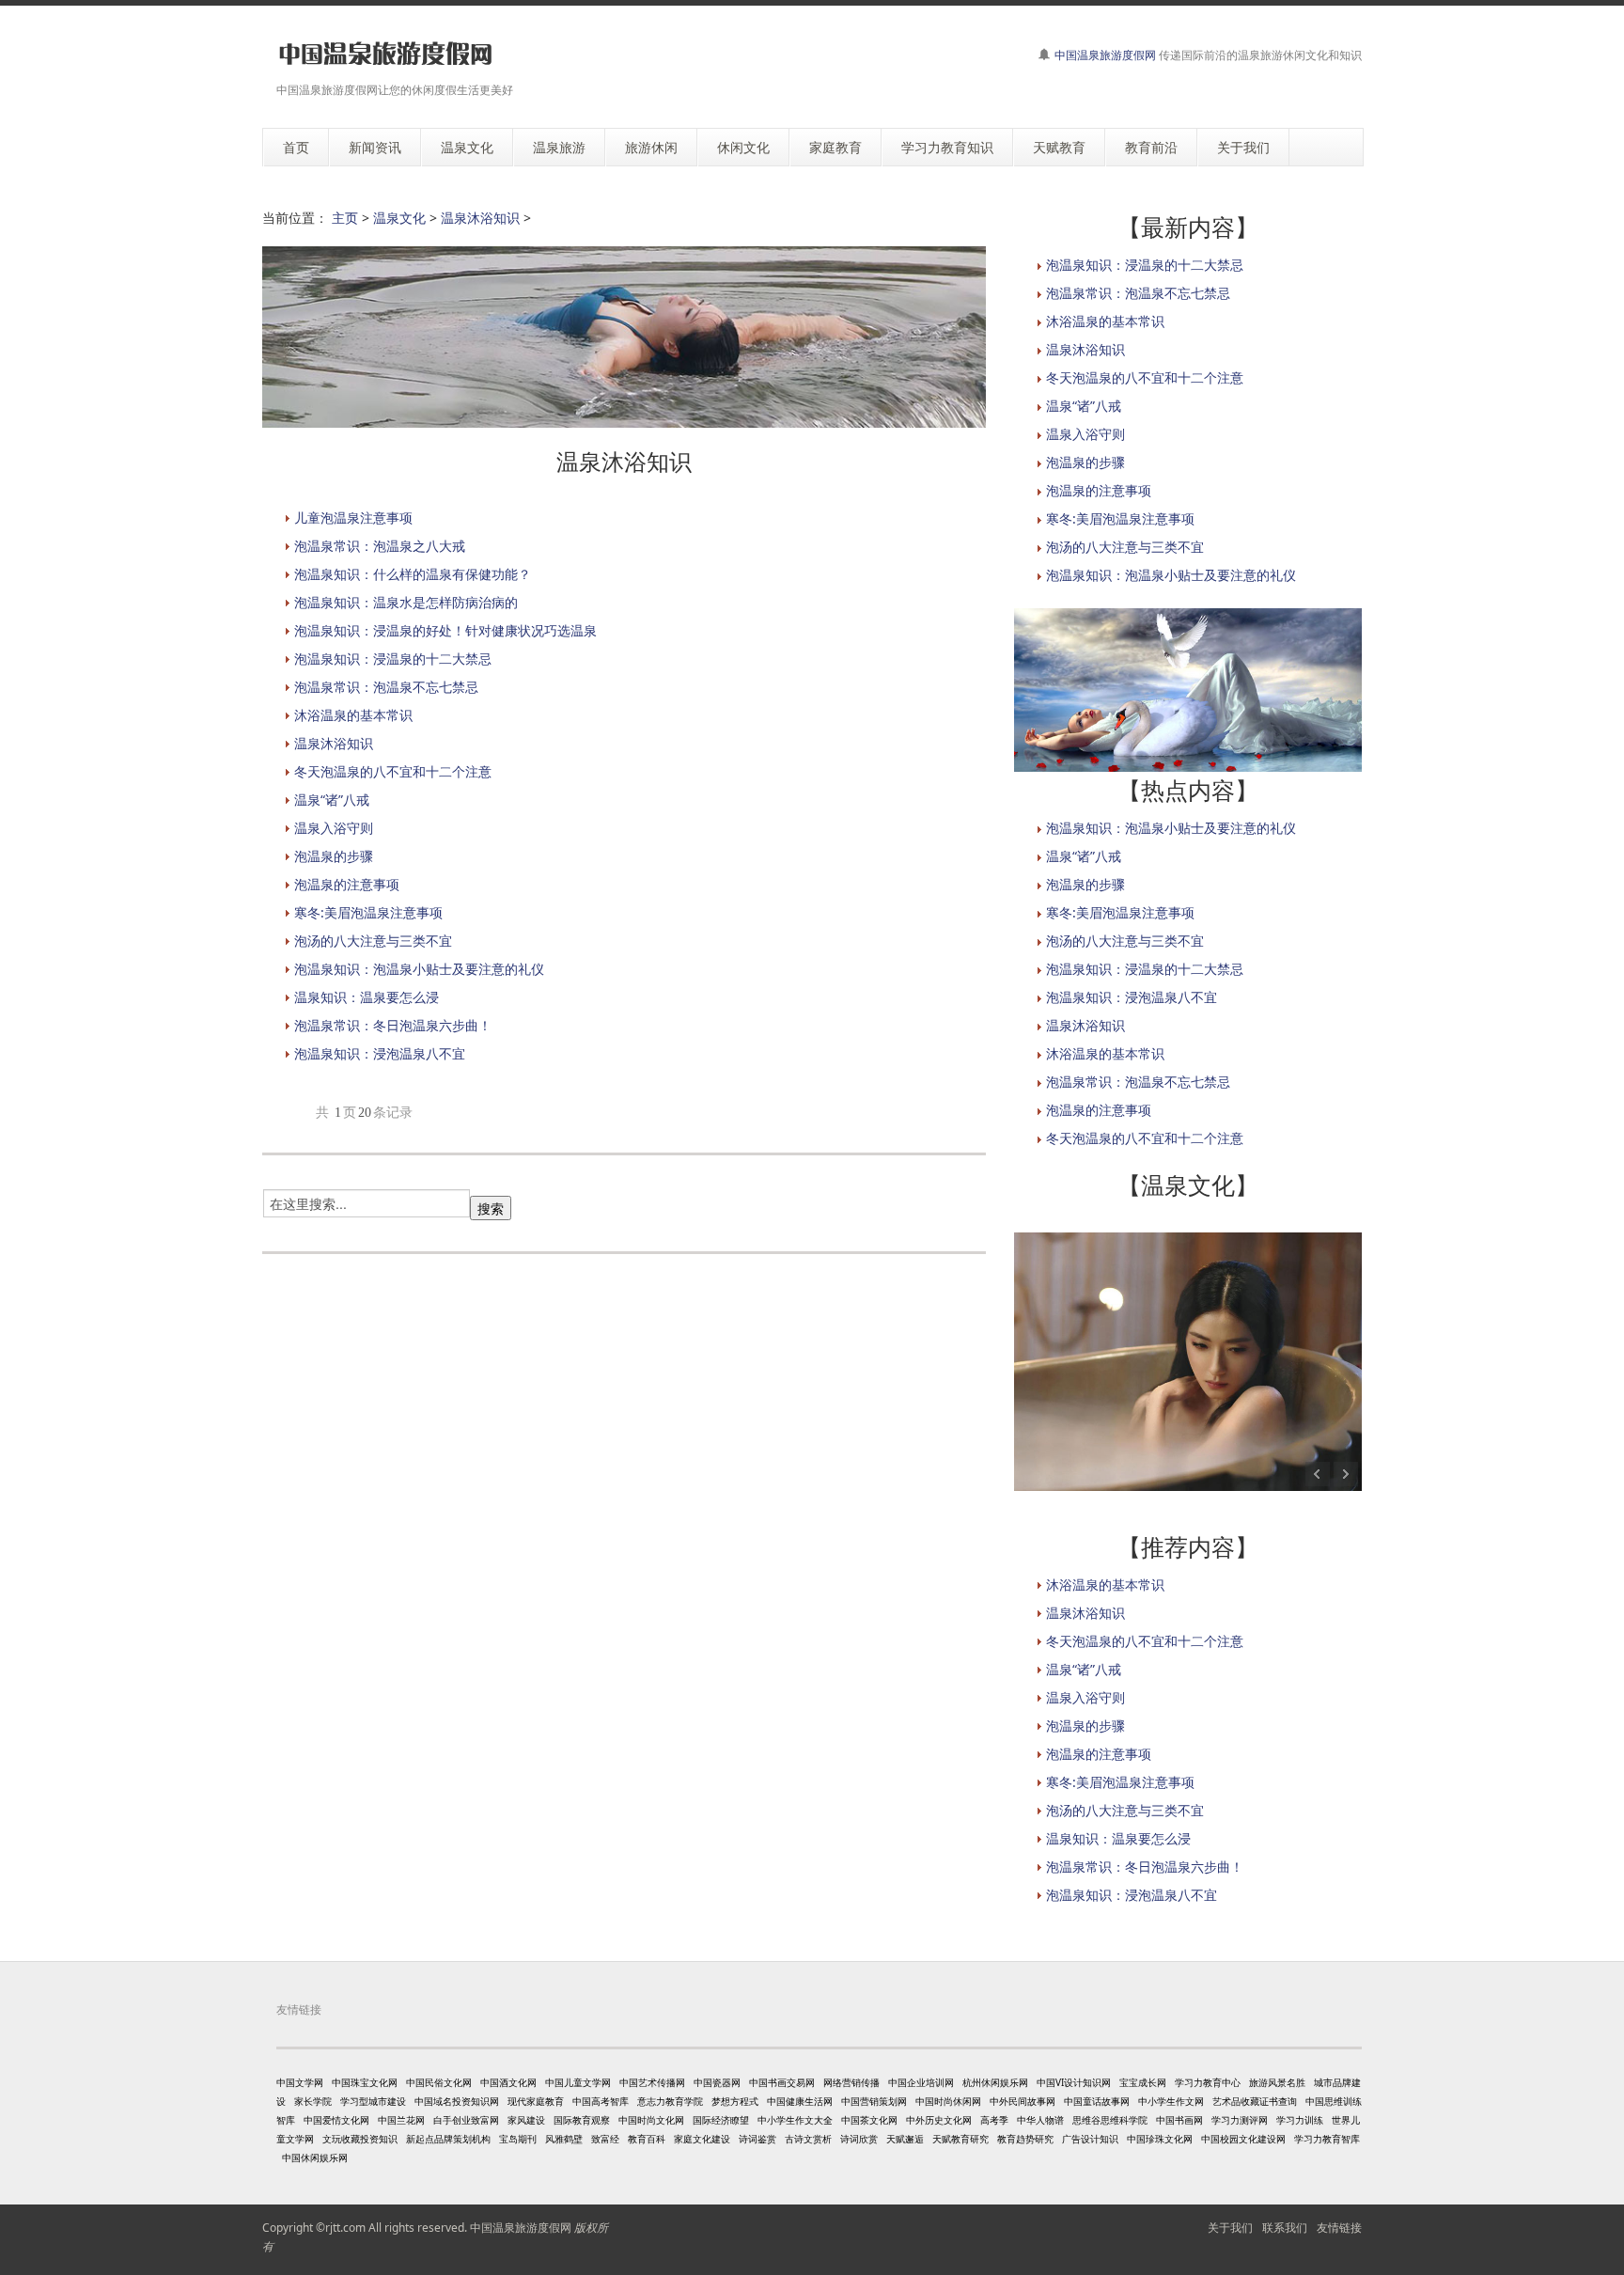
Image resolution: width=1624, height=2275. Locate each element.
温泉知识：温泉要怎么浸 (367, 997)
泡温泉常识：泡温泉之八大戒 (380, 546)
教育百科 (647, 2139)
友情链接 (1339, 2228)
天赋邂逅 (905, 2139)
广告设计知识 (1090, 2139)
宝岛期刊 (518, 2139)
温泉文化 (399, 218)
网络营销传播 (851, 2082)
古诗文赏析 (808, 2139)
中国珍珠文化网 (1160, 2139)
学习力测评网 (1240, 2120)
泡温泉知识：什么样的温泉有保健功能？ (413, 574)
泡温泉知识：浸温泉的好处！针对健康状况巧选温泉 (445, 630)
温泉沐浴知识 (480, 218)
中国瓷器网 (717, 2082)
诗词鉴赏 (757, 2139)
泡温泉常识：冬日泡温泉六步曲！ (393, 1025)
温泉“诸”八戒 (332, 800)
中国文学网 (300, 2082)
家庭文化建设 (702, 2139)
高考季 (994, 2120)
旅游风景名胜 (1277, 2082)
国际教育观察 (582, 2120)
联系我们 (1285, 2228)
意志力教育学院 (670, 2101)
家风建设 (526, 2120)
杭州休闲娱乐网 (995, 2082)
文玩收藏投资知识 (360, 2139)
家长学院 (313, 2101)
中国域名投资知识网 (457, 2101)
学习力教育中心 (1208, 2082)
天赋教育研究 (960, 2139)
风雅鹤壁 (564, 2139)
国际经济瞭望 (721, 2120)
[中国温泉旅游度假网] (385, 54)
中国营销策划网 (874, 2101)
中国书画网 (1179, 2120)
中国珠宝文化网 (365, 2082)
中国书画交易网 (782, 2082)
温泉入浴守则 (334, 828)
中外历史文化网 (939, 2120)
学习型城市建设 (373, 2101)
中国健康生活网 (800, 2101)
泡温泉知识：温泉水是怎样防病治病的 (406, 602)
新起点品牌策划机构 (448, 2139)
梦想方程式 (735, 2101)
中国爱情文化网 (336, 2120)
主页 (345, 218)
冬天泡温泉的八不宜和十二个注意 (393, 771)
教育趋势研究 (1025, 2139)
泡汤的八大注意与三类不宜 (373, 941)
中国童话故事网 (1097, 2101)
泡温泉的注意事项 (347, 884)
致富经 (605, 2139)
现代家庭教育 (536, 2101)
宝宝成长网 (1143, 2082)
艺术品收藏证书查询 (1255, 2101)
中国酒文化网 (508, 2082)
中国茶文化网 (869, 2120)
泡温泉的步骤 (334, 856)
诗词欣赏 (859, 2139)
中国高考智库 (601, 2101)
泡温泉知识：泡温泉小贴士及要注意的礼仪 (419, 969)
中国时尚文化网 (651, 2120)
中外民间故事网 (1023, 2101)
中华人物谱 (1040, 2120)
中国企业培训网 (921, 2082)
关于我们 (1230, 2228)
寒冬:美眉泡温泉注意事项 (368, 912)
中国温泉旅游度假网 (1105, 55)
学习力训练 (1300, 2120)
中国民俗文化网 (439, 2082)
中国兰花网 (401, 2120)
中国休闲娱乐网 (315, 2157)
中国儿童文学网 (578, 2082)
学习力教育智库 (1327, 2139)
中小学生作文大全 (795, 2120)
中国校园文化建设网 (1243, 2139)
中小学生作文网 (1171, 2101)
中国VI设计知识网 (1074, 2082)
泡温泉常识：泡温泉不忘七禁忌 (386, 687)
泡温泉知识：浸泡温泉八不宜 (380, 1053)
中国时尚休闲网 (948, 2101)
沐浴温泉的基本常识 (353, 715)
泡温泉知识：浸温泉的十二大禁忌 (393, 659)
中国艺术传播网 (652, 2082)
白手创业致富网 (466, 2120)
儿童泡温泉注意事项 (353, 518)
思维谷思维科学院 (1110, 2120)
